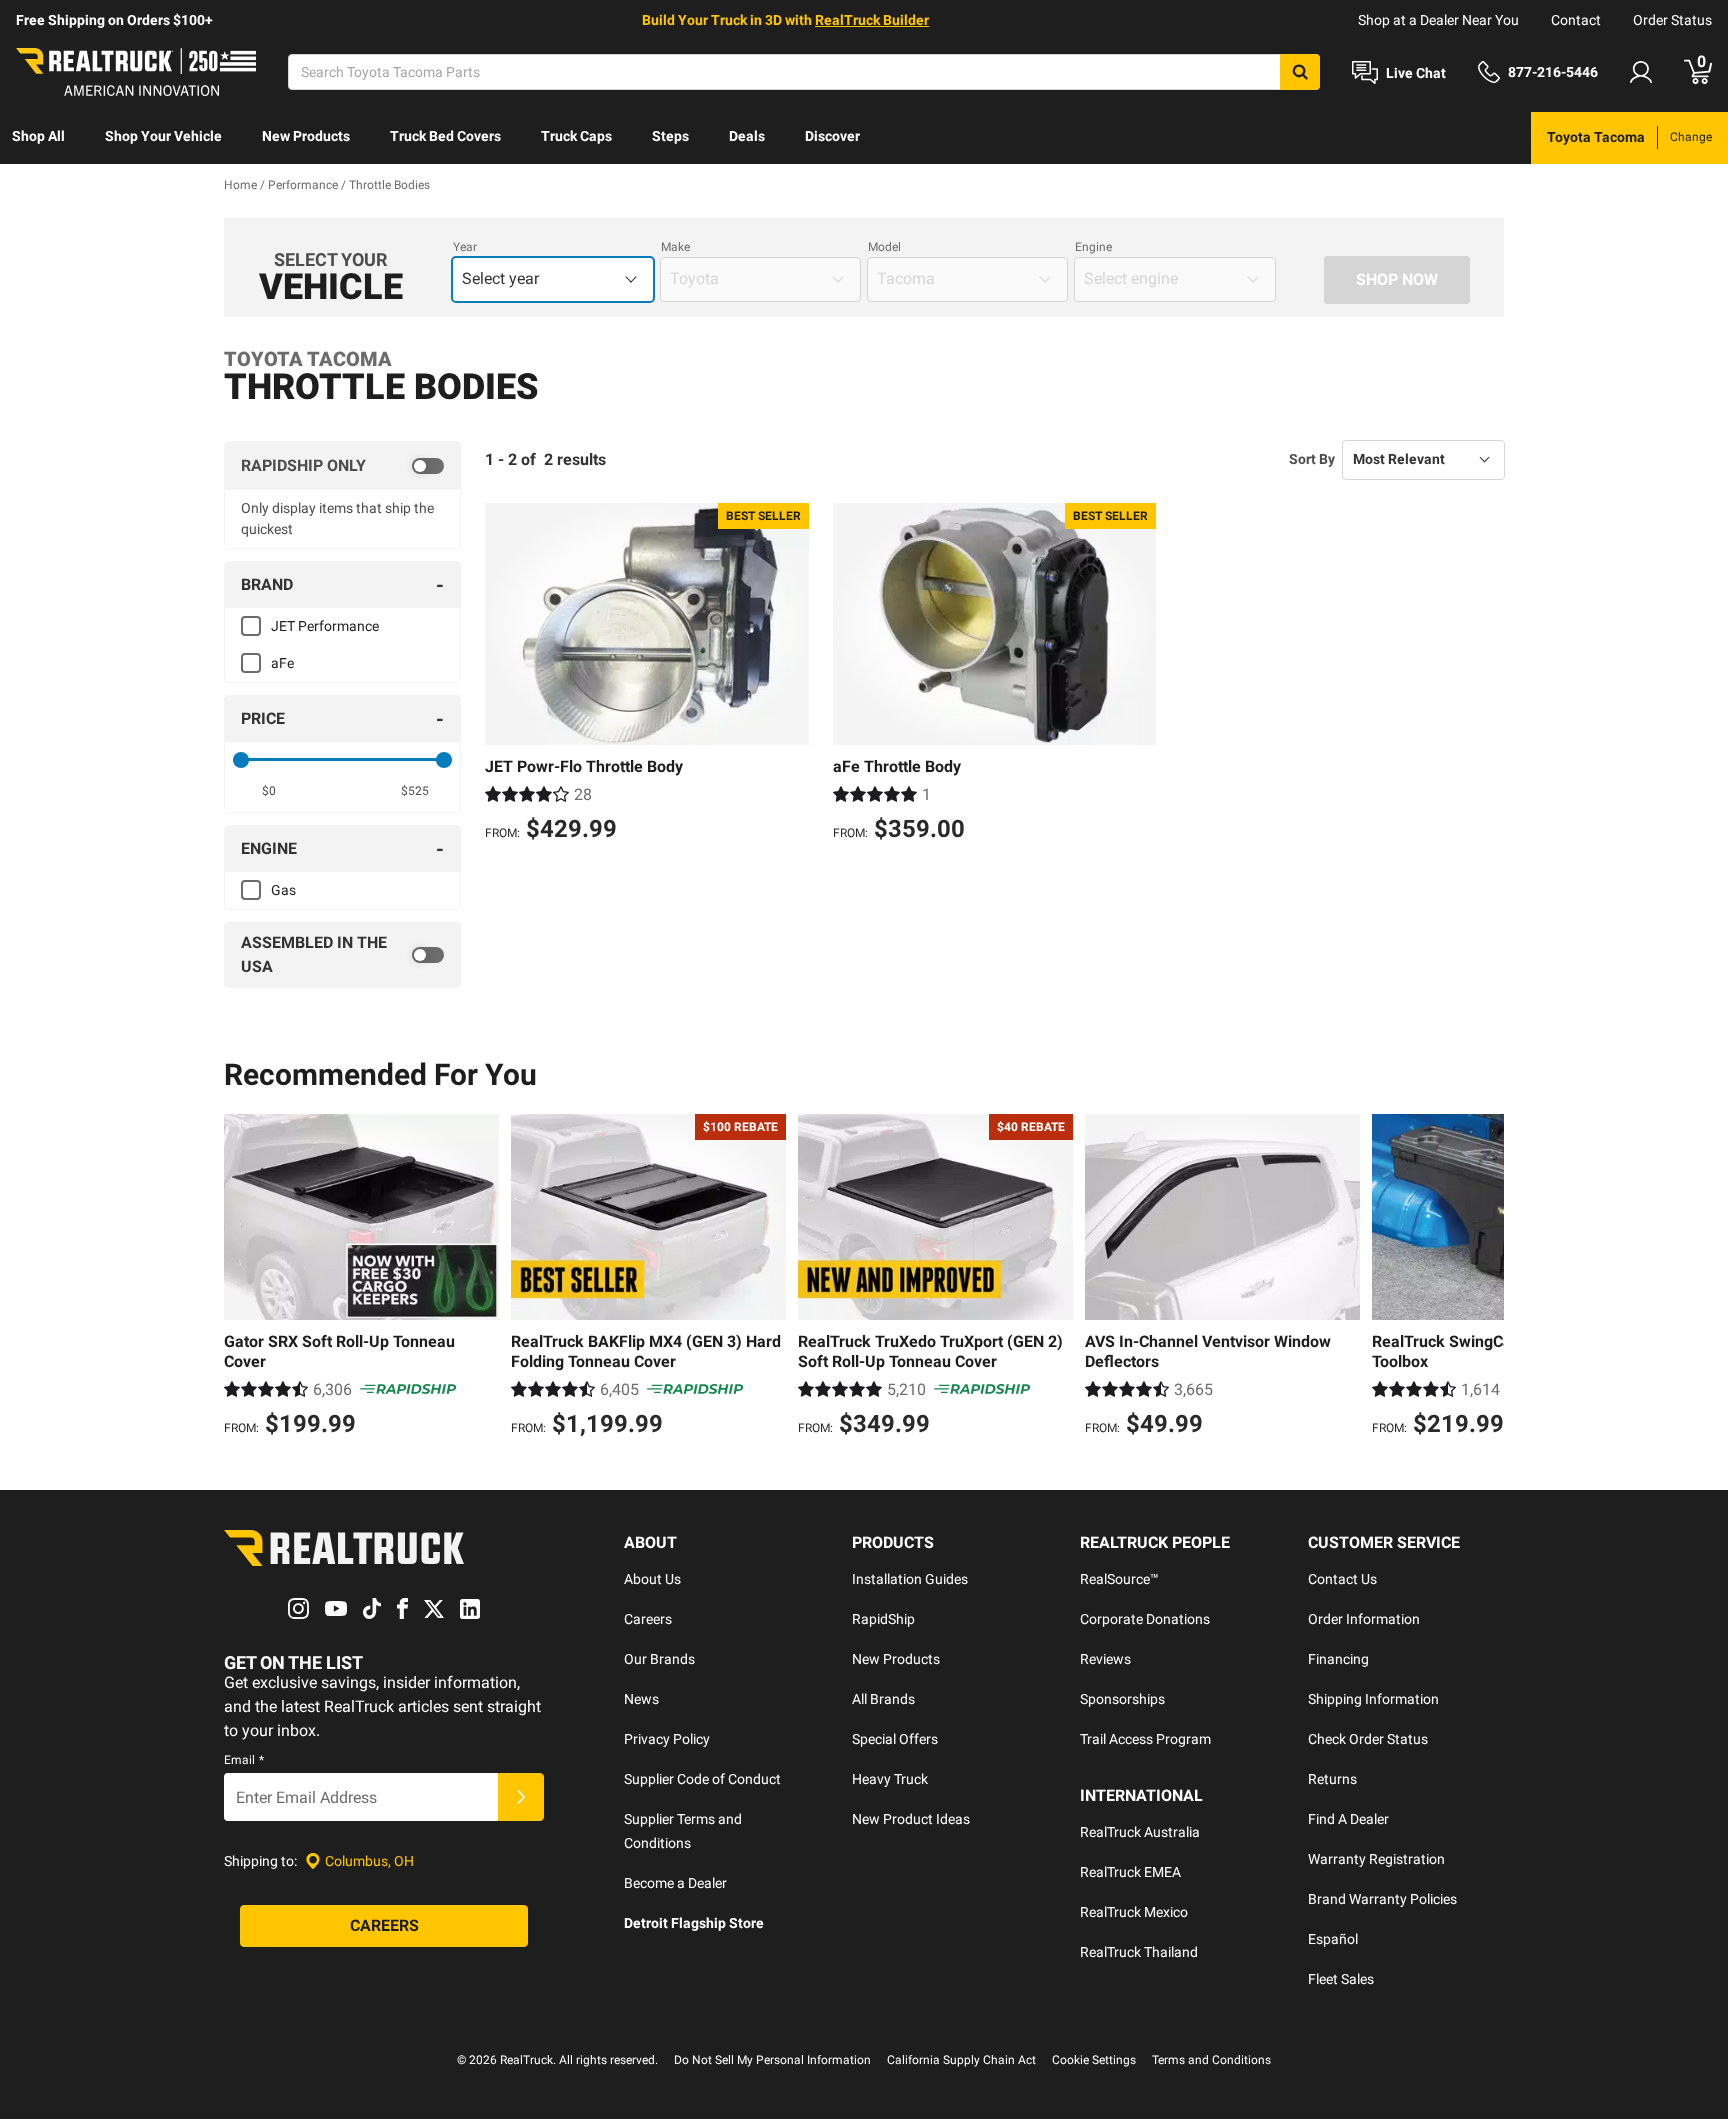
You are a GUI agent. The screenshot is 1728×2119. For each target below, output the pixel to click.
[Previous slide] (244, 1278)
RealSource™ (1119, 1579)
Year (465, 247)
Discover (832, 136)
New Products (306, 136)
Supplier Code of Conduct (702, 1779)
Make (675, 247)
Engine (1093, 247)
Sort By (1312, 459)
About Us (652, 1579)
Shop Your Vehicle (163, 136)
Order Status (1672, 20)
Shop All (38, 136)
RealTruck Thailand (1139, 1952)
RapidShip (883, 1619)
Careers (648, 1619)
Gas (283, 890)
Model (884, 247)
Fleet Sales (1341, 1979)
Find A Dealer (1348, 1819)
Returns (1332, 1779)
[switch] (342, 466)
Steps (670, 136)
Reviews (1105, 1659)
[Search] (1300, 72)
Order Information (1364, 1619)
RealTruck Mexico (1134, 1912)
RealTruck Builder (872, 20)
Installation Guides (910, 1579)
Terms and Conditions (1211, 2060)
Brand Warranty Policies (1382, 1899)
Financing (1338, 1659)
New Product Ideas (911, 1819)
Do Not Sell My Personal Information (772, 2060)
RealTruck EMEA (1130, 1872)
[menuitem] (38, 138)
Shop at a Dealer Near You (1438, 20)
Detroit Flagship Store (694, 1923)
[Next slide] (1484, 1278)
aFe (282, 663)
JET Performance (325, 626)
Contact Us (1342, 1579)
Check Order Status (1368, 1739)
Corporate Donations (1145, 1619)
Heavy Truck (890, 1779)
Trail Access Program (1145, 1739)
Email (244, 1760)
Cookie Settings (1094, 2060)
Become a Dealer (675, 1883)
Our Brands (659, 1659)
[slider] (241, 760)
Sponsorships (1122, 1699)
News (641, 1699)
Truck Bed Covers (445, 136)
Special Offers (895, 1739)
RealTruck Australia (1140, 1832)
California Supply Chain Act (961, 2060)
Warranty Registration (1376, 1859)
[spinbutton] (269, 791)
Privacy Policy (667, 1739)
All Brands (883, 1699)
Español (1333, 1939)
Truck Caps (576, 136)
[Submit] (521, 1797)
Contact (1576, 20)
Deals (747, 136)
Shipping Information (1373, 1699)
